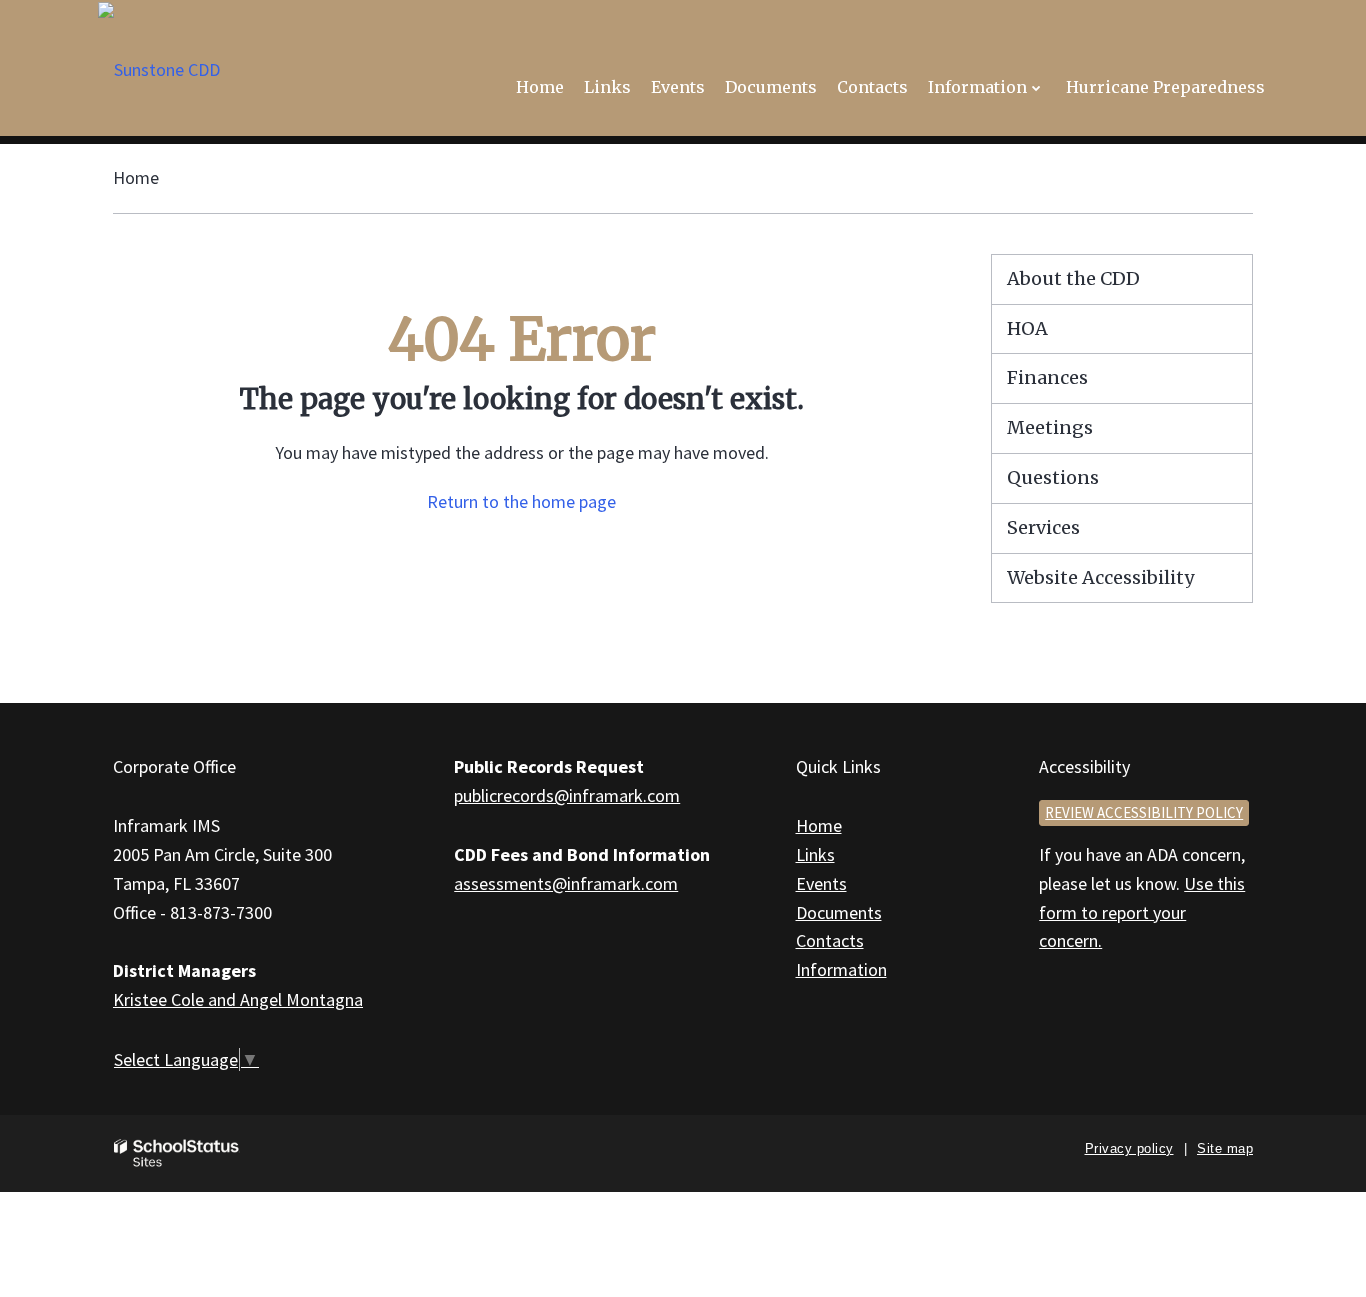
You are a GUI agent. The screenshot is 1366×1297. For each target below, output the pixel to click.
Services (1043, 527)
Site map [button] (1225, 1148)
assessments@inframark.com (566, 883)
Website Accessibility (1100, 577)
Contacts (830, 940)
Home (136, 177)
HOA (1027, 328)
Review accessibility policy (1144, 812)
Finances (1047, 377)
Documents (839, 912)
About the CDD (1073, 278)
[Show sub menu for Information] (1036, 87)
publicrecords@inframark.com (567, 795)
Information (841, 969)
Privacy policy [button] (1129, 1148)
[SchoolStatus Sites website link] (177, 1153)
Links (815, 854)
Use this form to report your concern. (1142, 912)
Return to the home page (521, 501)
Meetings (1050, 427)
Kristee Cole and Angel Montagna (238, 999)
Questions (1053, 477)
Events (821, 883)
